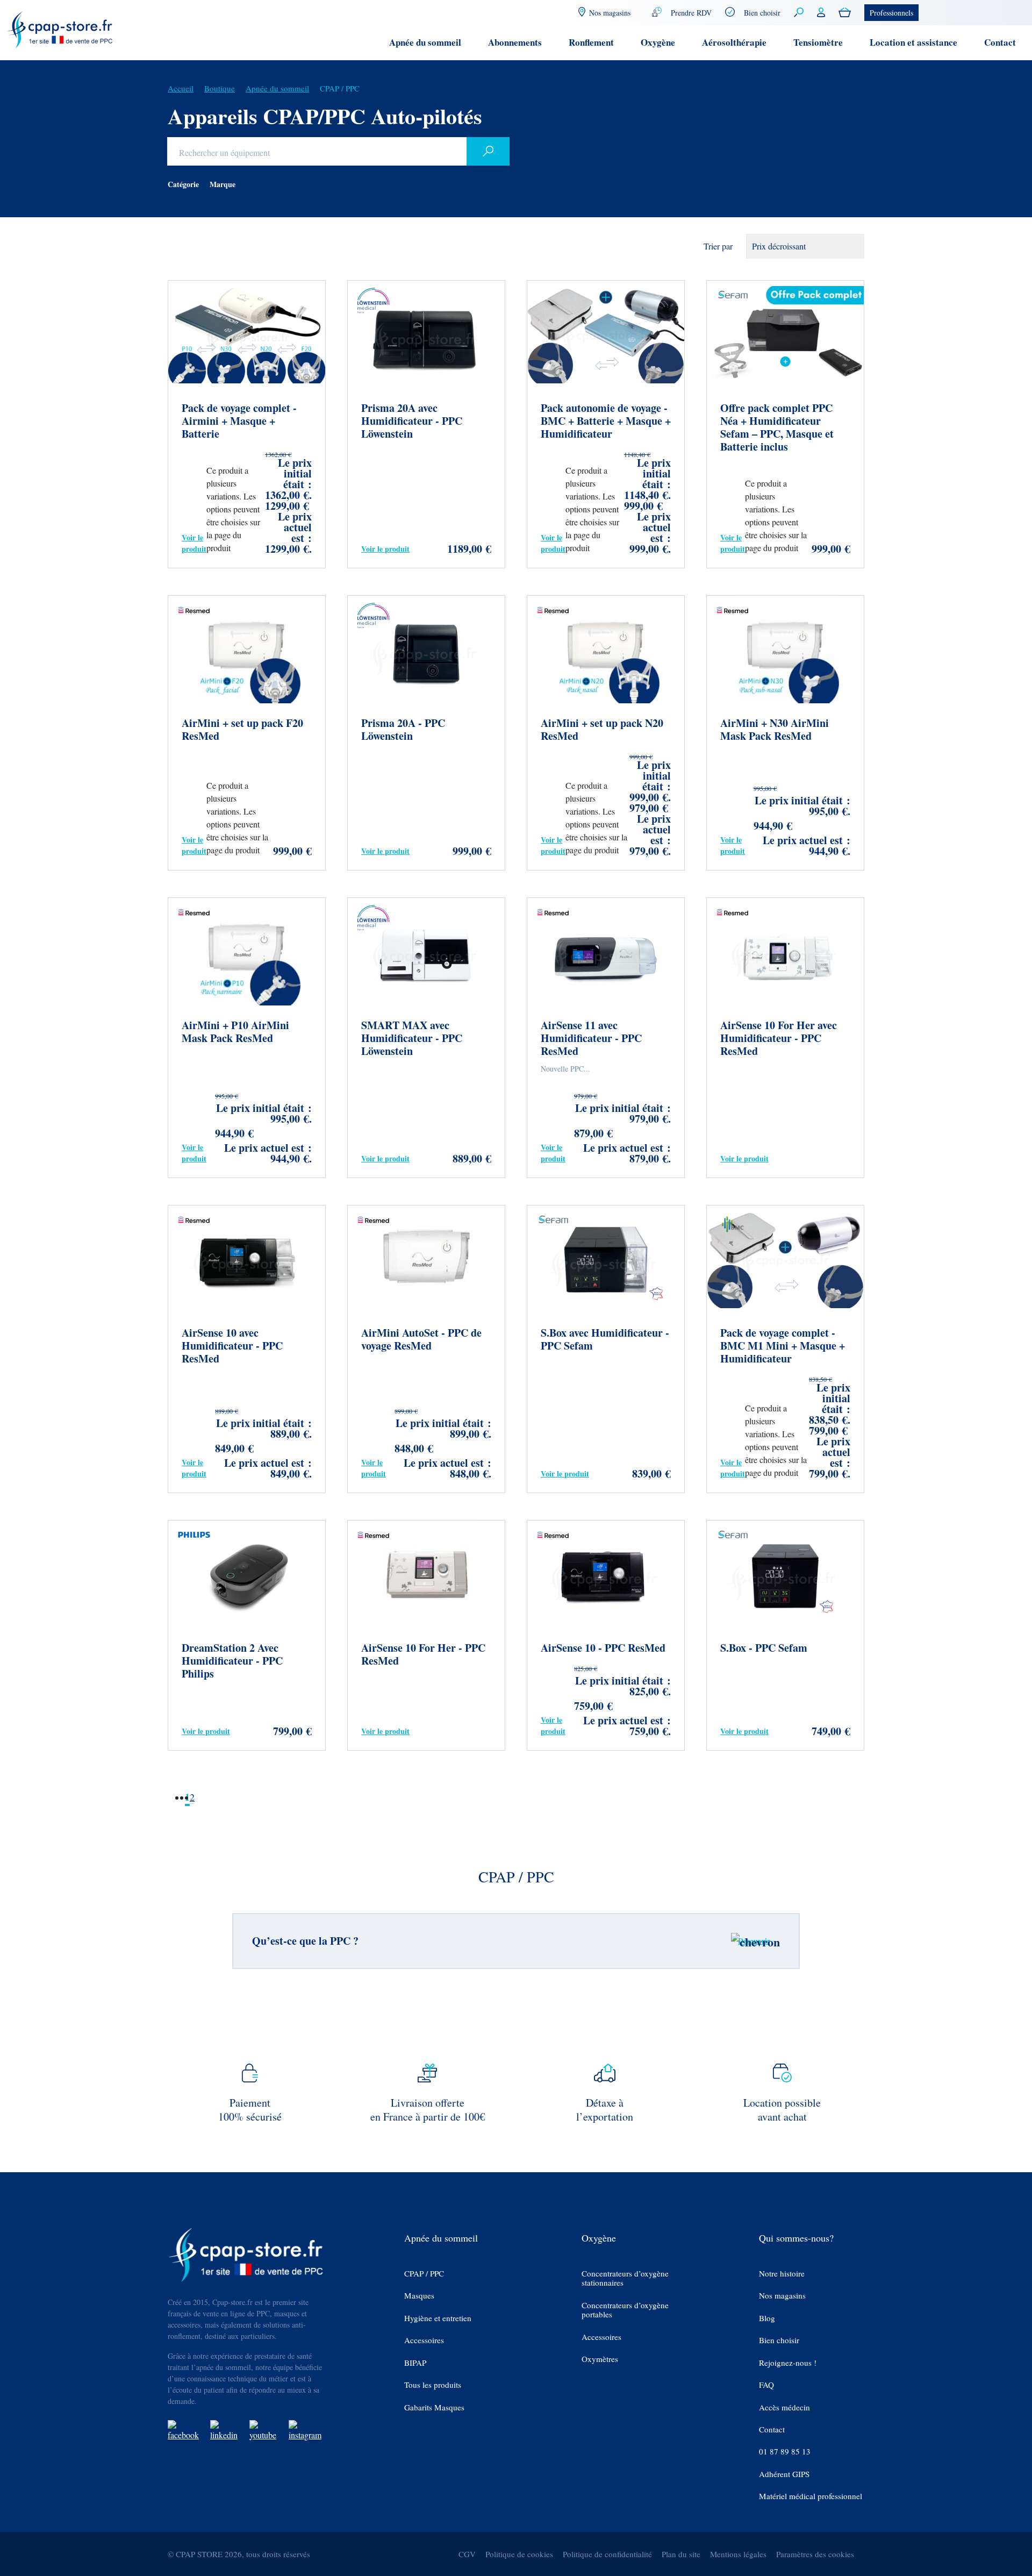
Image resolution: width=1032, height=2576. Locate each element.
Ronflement (591, 42)
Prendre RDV (691, 13)
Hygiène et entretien (438, 2318)
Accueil (181, 88)
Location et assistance (913, 42)
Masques (419, 2296)
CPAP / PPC (424, 2274)
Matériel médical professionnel (811, 2496)
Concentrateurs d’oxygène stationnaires (625, 2278)
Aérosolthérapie (734, 42)
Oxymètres (600, 2359)
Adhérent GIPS (784, 2474)
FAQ (766, 2385)
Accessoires (424, 2340)
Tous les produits (433, 2385)
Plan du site (681, 2554)
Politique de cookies (519, 2554)
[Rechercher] (488, 151)
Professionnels (891, 13)
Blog (767, 2318)
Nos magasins (782, 2296)
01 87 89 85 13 (785, 2452)
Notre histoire (782, 2274)
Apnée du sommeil (425, 42)
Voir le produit (194, 543)
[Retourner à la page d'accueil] (60, 29)
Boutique (220, 88)
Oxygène (658, 42)
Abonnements (515, 42)
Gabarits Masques (434, 2407)
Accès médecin (784, 2407)
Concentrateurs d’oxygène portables (625, 2310)
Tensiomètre (818, 42)
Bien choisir (762, 13)
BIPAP (415, 2363)
